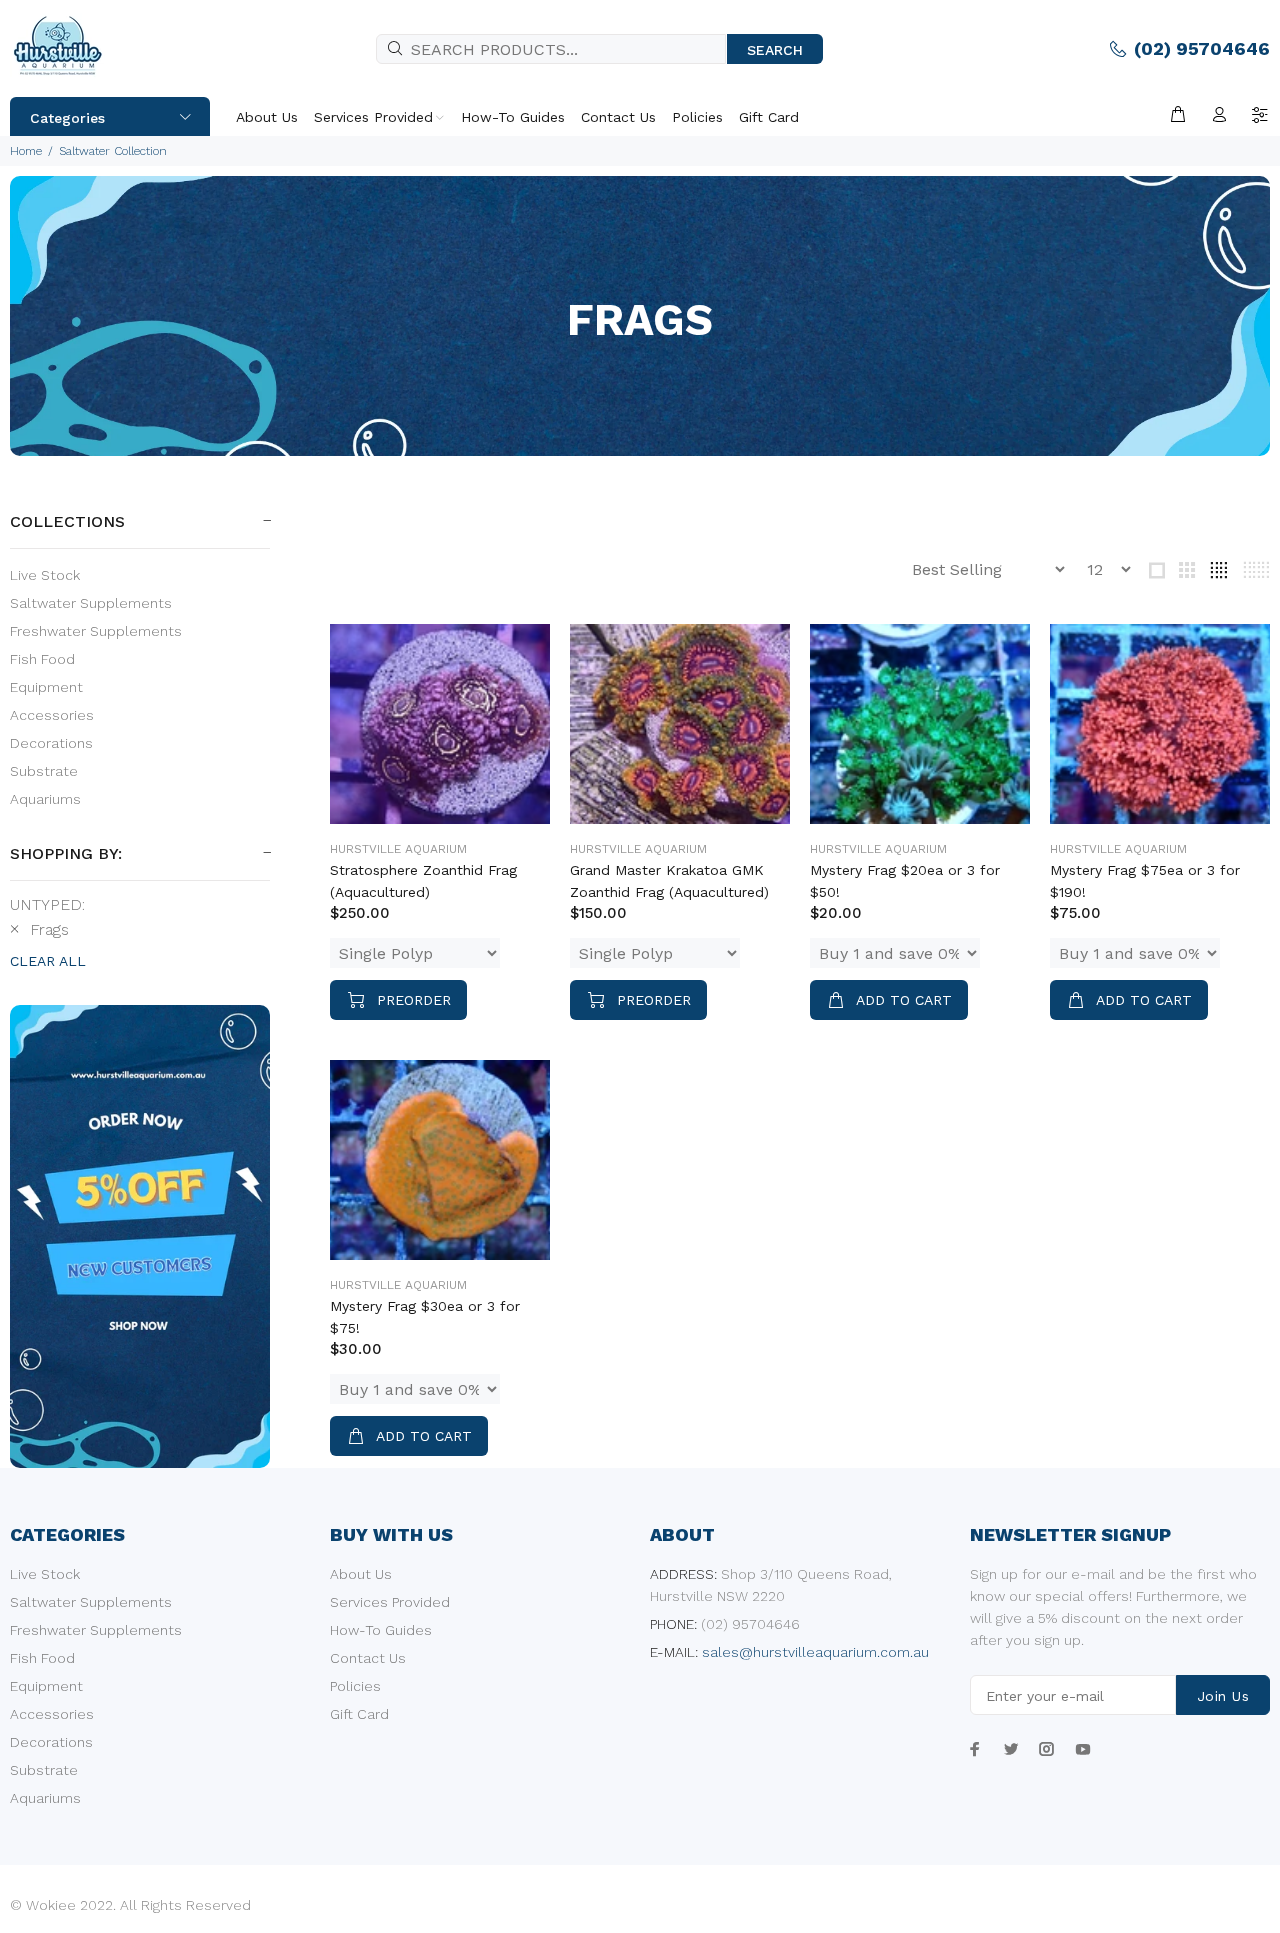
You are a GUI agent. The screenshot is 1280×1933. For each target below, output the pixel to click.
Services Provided (390, 1602)
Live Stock (45, 575)
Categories (67, 118)
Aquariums (45, 799)
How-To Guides (381, 1630)
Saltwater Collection (113, 151)
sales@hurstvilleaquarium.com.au (815, 1652)
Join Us (1223, 1696)
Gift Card (359, 1714)
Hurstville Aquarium (398, 849)
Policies (355, 1686)
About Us (361, 1574)
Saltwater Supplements (91, 603)
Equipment (46, 687)
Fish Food (42, 659)
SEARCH (775, 50)
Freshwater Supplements (96, 631)
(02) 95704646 (1202, 48)
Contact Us (368, 1658)
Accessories (52, 715)
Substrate (44, 771)
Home (26, 151)
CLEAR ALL (48, 961)
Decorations (51, 743)
